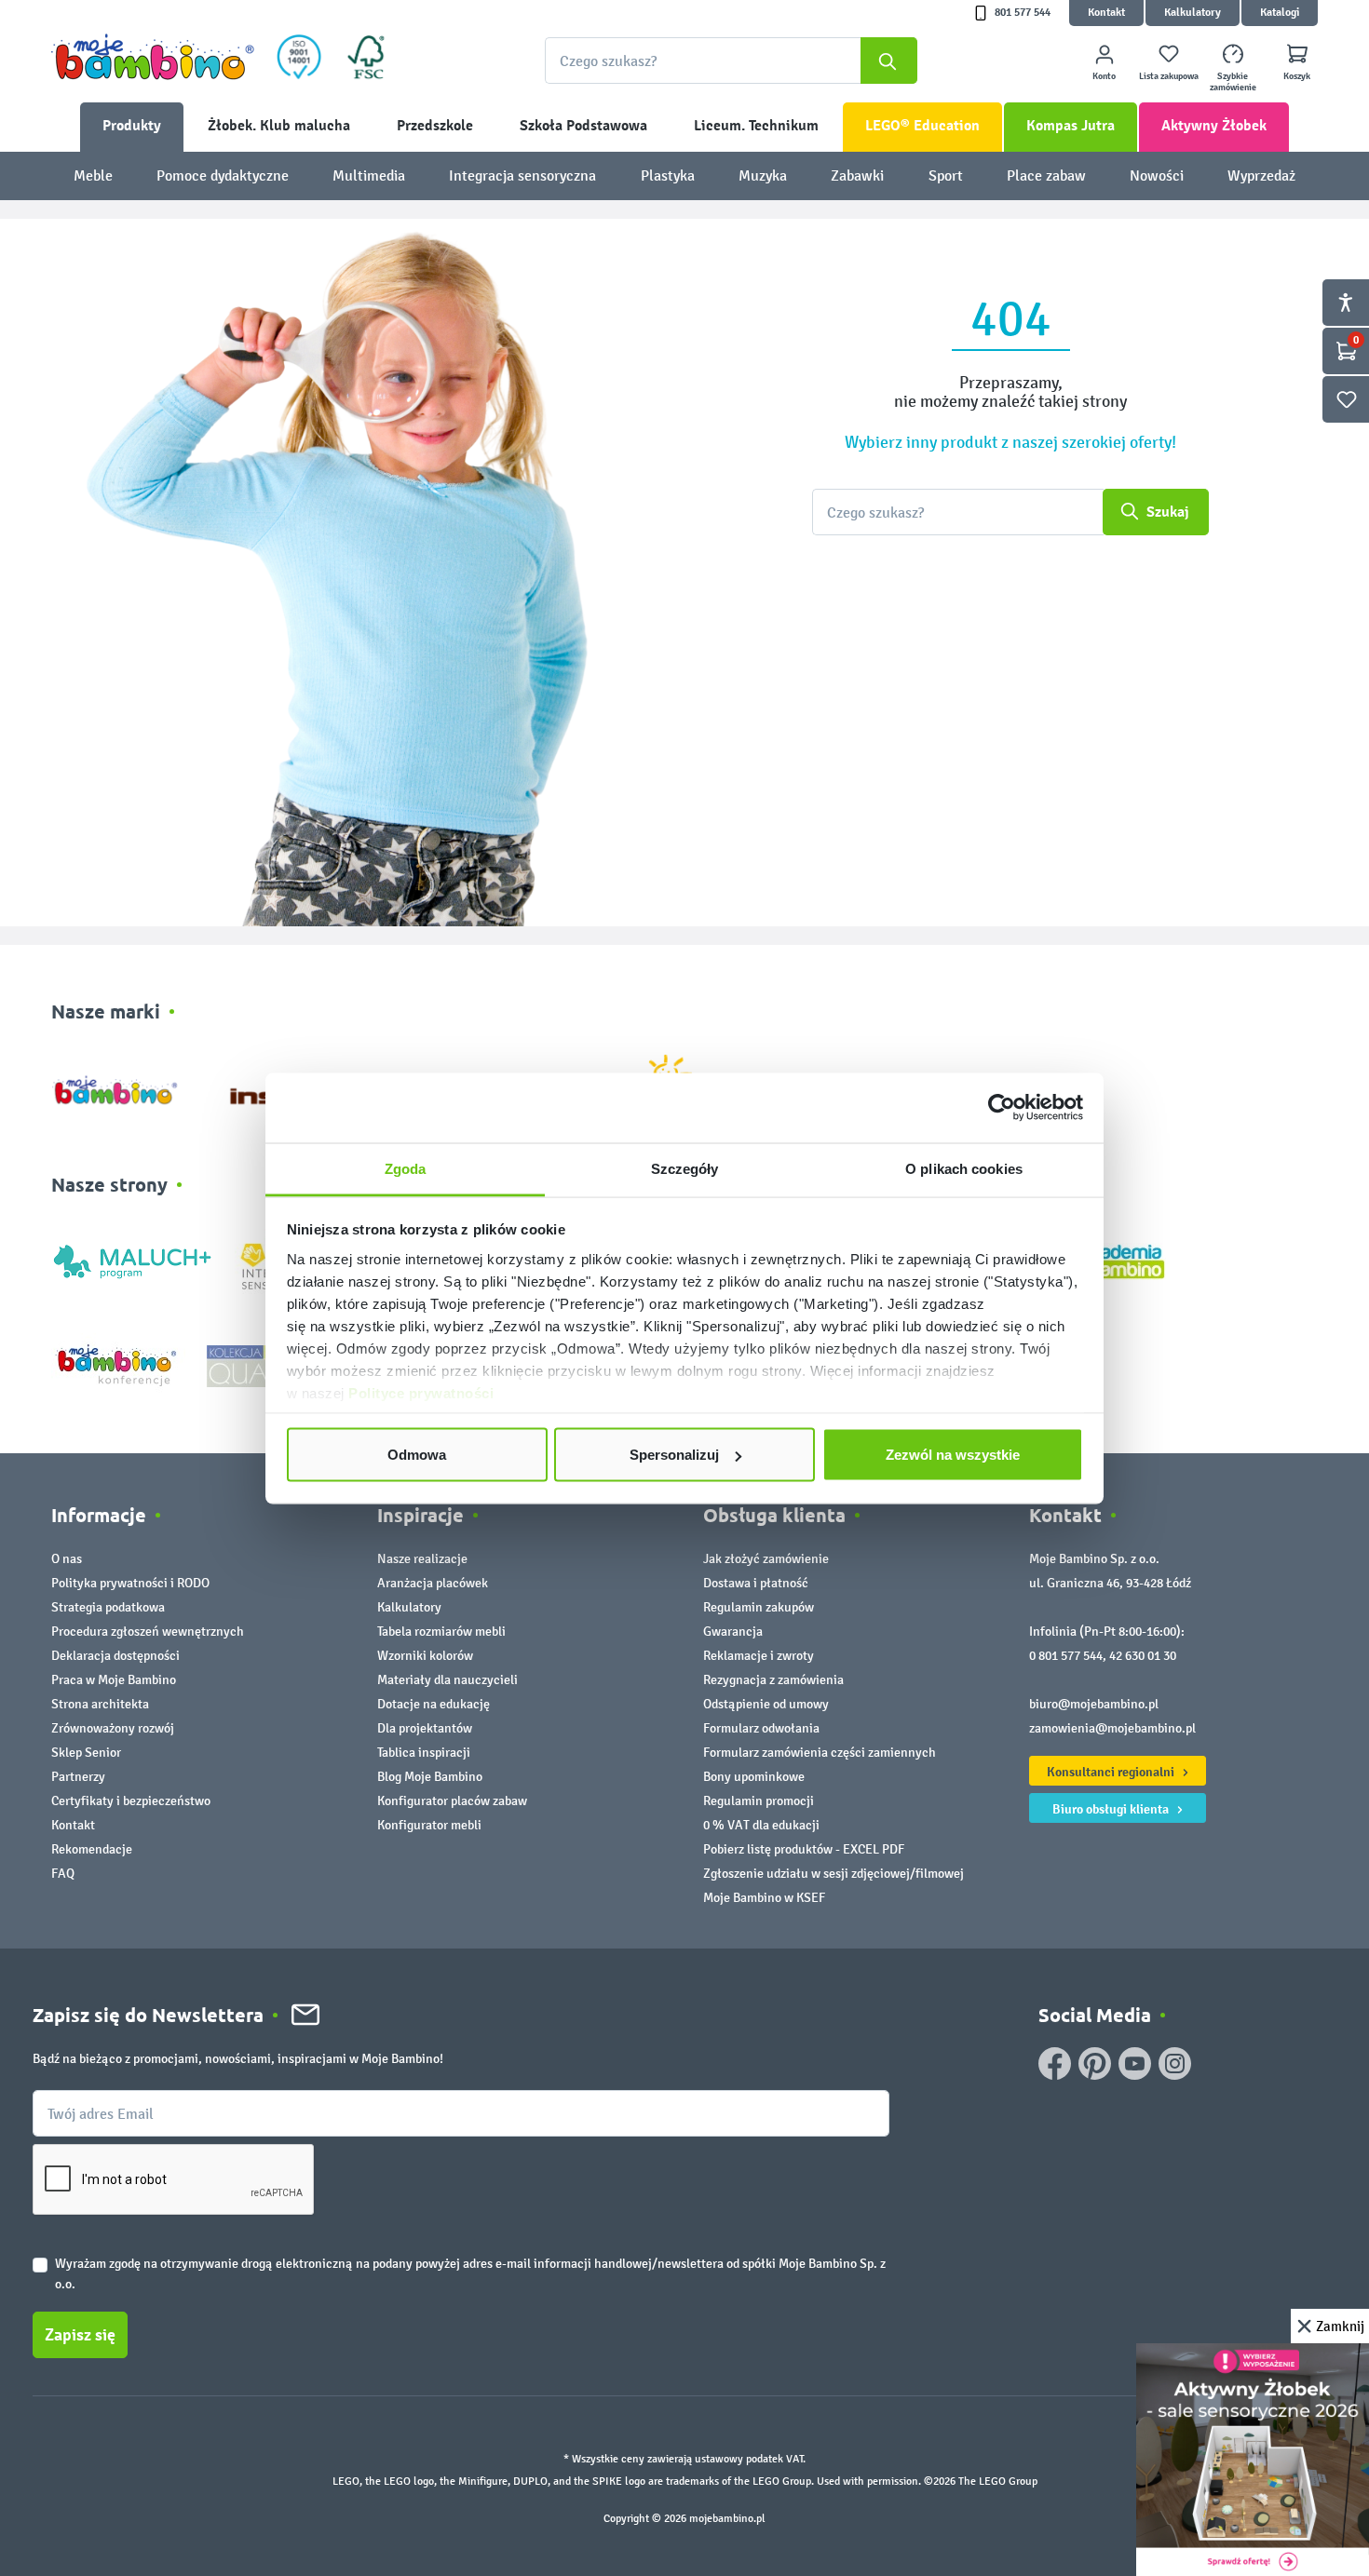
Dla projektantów (425, 1728)
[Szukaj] (889, 61)
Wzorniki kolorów (425, 1656)
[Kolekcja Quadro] (264, 1365)
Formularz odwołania (761, 1728)
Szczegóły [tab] (685, 1168)
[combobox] (731, 61)
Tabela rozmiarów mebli (441, 1632)
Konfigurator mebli (429, 1825)
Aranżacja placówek (433, 1583)
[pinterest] (1095, 2063)
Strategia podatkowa (108, 1607)
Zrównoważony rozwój (113, 1728)
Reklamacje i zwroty (759, 1656)
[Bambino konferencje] (118, 1365)
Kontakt (1106, 13)
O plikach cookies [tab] (964, 1168)
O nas (67, 1559)
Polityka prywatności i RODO (130, 1583)
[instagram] (1175, 2063)
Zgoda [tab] (406, 1168)
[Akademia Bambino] (1119, 1260)
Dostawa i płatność (756, 1583)
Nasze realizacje (422, 1559)
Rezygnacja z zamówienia (773, 1680)
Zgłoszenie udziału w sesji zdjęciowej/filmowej (834, 1874)
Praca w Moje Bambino (114, 1680)
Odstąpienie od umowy (766, 1704)
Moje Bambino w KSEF (764, 1898)
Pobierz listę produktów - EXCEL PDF (804, 1849)
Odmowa (417, 1455)
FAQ (63, 1874)
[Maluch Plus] (132, 1260)
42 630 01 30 (1143, 1656)
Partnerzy (78, 1777)
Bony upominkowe (754, 1777)
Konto (1104, 76)
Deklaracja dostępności (115, 1656)
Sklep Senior (86, 1753)
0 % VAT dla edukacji (761, 1825)
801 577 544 (1023, 13)
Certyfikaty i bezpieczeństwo (131, 1801)
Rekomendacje (92, 1849)
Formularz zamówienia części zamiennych (820, 1753)
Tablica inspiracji (424, 1753)
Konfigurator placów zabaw (452, 1801)
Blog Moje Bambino (430, 1777)
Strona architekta (100, 1704)
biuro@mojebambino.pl (1094, 1704)
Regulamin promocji (759, 1801)
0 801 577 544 (1066, 1656)
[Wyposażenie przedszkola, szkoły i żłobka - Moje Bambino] (153, 57)
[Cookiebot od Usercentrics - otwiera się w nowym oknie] (1002, 1108)
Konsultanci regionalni (1112, 1772)
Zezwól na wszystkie (953, 1455)
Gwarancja (733, 1632)
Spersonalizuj (674, 1455)
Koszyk (1297, 76)
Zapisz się (80, 2335)
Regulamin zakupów (759, 1607)
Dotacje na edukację (434, 1704)
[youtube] (1135, 2063)
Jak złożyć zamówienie (766, 1559)
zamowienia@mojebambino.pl (1112, 1728)
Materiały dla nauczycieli (447, 1680)
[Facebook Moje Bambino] (1055, 2063)
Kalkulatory (1193, 13)
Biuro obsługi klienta (1112, 1809)
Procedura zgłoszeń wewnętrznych (148, 1632)
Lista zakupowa (1169, 76)
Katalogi (1280, 13)
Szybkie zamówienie (1233, 82)
